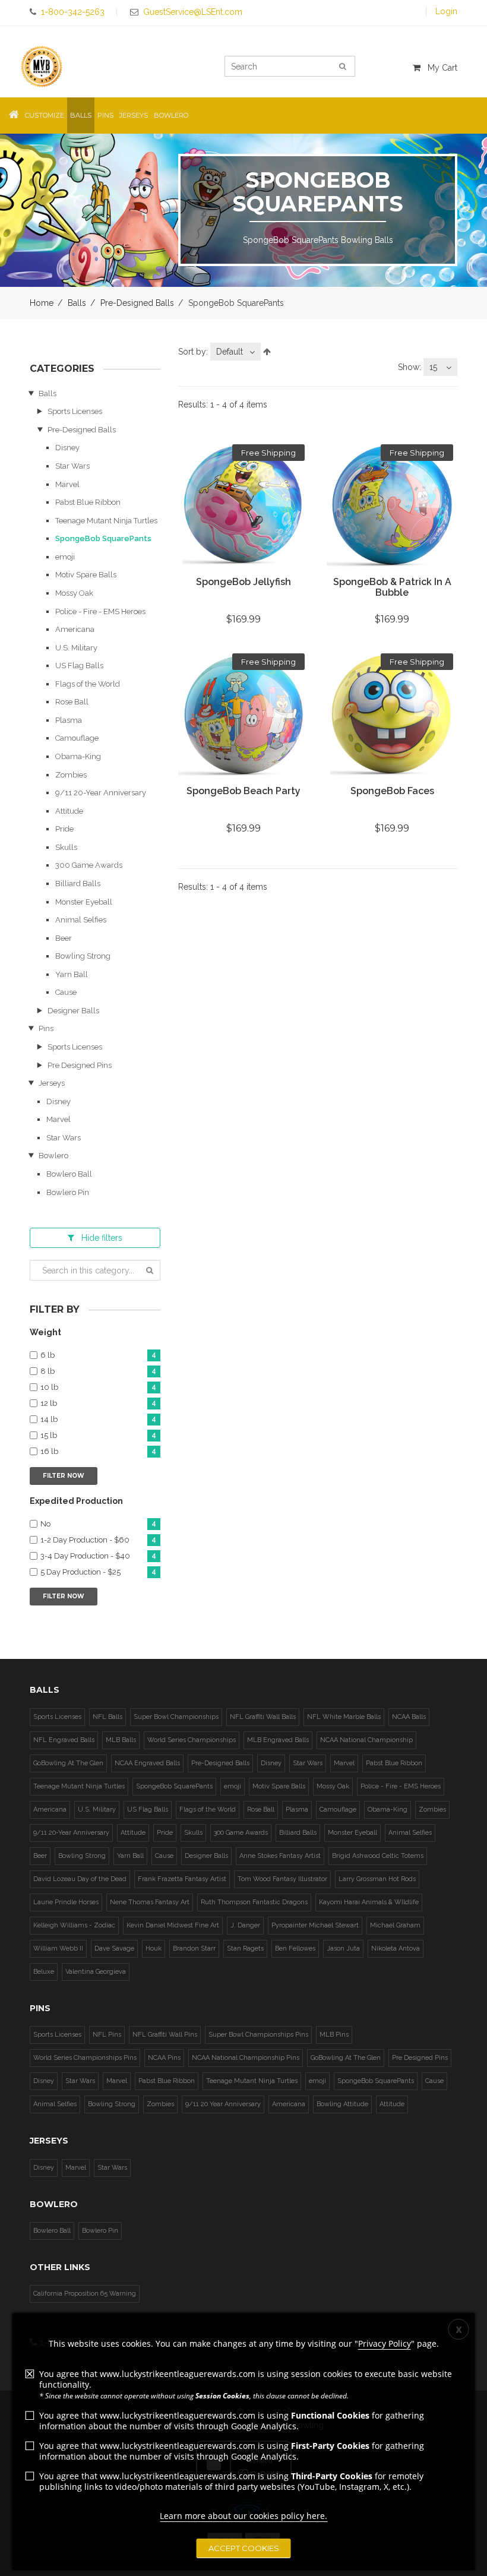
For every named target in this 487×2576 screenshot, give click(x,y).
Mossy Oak (74, 593)
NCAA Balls (409, 1717)
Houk (154, 1948)
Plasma (69, 720)
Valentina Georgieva (96, 1972)
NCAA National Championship (366, 1740)
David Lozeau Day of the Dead (80, 1879)
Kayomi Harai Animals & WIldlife (369, 1902)
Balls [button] (81, 115)
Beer (64, 938)
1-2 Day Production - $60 (98, 1540)
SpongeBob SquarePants (103, 538)
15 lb (98, 1436)
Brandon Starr (194, 1948)
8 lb (98, 1371)
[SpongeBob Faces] (392, 715)
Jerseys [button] (134, 115)
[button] (14, 116)
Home (42, 303)
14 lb (98, 1420)
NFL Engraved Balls (64, 1740)
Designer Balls (73, 1011)
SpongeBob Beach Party (243, 791)
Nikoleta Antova (396, 1948)
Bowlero (53, 1156)
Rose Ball (72, 702)
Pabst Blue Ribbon (88, 502)
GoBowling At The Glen (68, 1763)
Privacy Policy (385, 2343)
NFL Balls (107, 1717)
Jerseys (52, 1083)
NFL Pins (107, 2035)
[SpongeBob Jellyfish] (243, 505)
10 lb (98, 1387)
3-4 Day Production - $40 (98, 1556)
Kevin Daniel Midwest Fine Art (173, 1925)
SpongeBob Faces (392, 791)
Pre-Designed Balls (137, 303)
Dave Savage (114, 1948)
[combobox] (235, 352)
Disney (67, 448)
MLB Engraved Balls (278, 1740)
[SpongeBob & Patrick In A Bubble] (392, 505)
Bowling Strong (83, 956)
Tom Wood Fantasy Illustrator (282, 1879)
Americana (75, 629)
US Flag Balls (79, 666)
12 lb (98, 1404)
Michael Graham (395, 1925)
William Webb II (58, 1948)
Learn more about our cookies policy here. (243, 2516)
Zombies (71, 775)
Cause (66, 992)
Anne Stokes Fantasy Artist (280, 1856)
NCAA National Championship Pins (246, 2058)
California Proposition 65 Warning (85, 2294)
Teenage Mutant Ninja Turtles (106, 521)
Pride (64, 829)
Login (446, 11)
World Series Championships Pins (85, 2058)
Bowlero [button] (171, 115)
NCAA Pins (164, 2058)
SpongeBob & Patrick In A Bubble (392, 587)
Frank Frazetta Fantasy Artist (182, 1879)
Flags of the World (88, 684)
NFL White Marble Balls (344, 1717)
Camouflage (77, 738)
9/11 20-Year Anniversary (101, 793)
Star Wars (72, 466)
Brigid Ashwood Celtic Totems (378, 1856)
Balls (77, 303)
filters (102, 1238)
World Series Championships (192, 1740)
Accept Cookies (244, 2548)
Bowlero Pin (68, 1192)
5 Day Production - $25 (98, 1572)
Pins (46, 1028)
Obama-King (78, 756)
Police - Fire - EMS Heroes (100, 611)
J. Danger (245, 1925)
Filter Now (64, 1476)
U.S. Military (76, 648)
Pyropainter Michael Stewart (315, 1925)
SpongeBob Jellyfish (243, 582)
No (98, 1524)
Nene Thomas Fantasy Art (150, 1902)
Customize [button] (45, 115)
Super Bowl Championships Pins (258, 2035)
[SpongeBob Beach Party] (243, 715)
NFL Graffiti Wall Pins (165, 2035)
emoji (65, 557)
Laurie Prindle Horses (66, 1902)
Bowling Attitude (342, 2104)
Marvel (67, 484)
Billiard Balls (78, 884)
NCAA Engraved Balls (147, 1763)
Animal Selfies (81, 920)
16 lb (98, 1452)
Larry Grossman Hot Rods (377, 1879)
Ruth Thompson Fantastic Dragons (254, 1902)
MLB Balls (121, 1740)
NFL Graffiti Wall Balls (263, 1717)
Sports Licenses (75, 411)
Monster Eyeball (84, 902)
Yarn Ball (72, 974)
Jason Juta (343, 1948)
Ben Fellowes (295, 1948)
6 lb (98, 1355)
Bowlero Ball (69, 1174)
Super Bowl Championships (176, 1717)
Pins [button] (105, 115)
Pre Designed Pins (80, 1065)
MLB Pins (334, 2035)
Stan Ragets (245, 1948)
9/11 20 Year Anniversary (223, 2104)
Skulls (66, 847)
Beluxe (44, 1972)
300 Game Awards (89, 865)
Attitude (69, 811)
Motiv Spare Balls (86, 575)
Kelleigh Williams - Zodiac (74, 1925)
